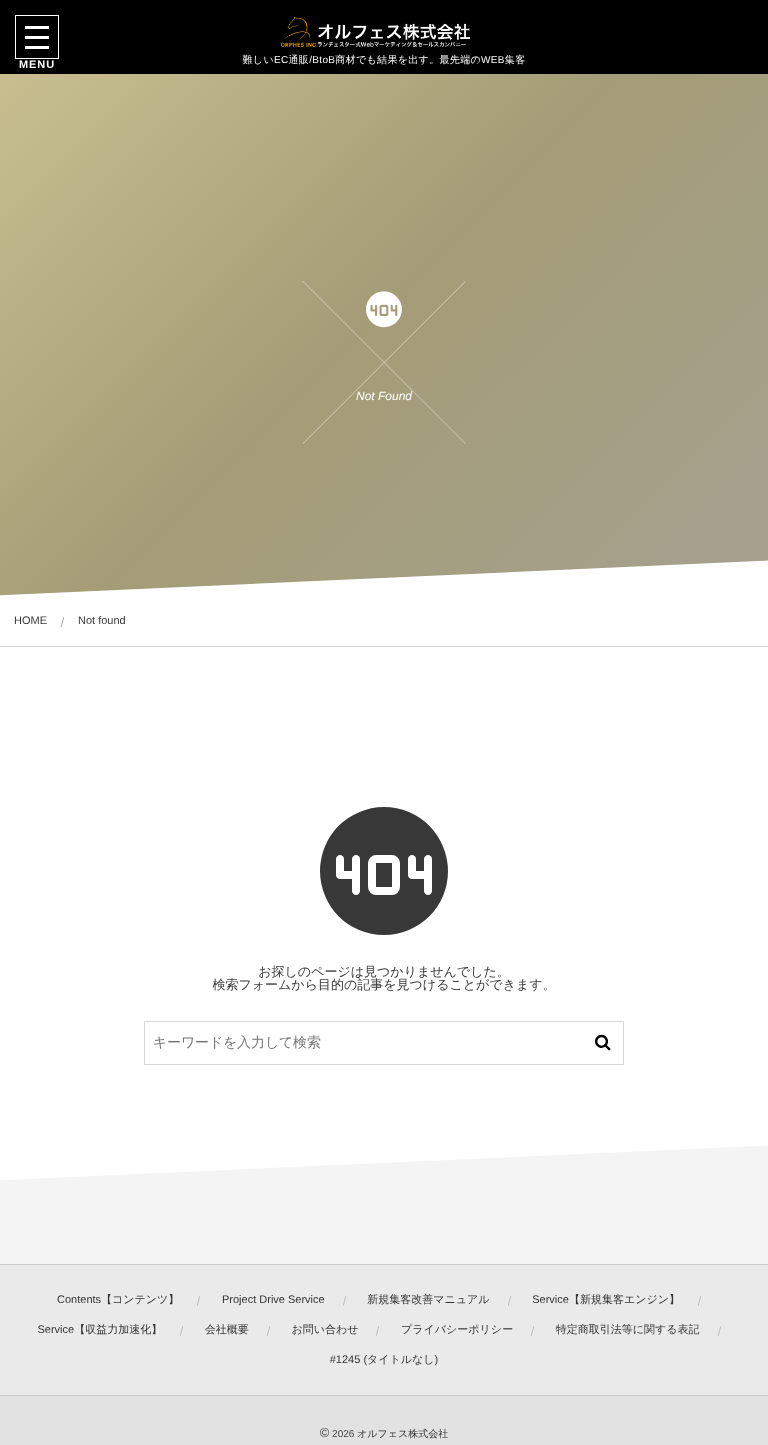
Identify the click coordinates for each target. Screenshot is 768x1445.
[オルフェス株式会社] (384, 33)
